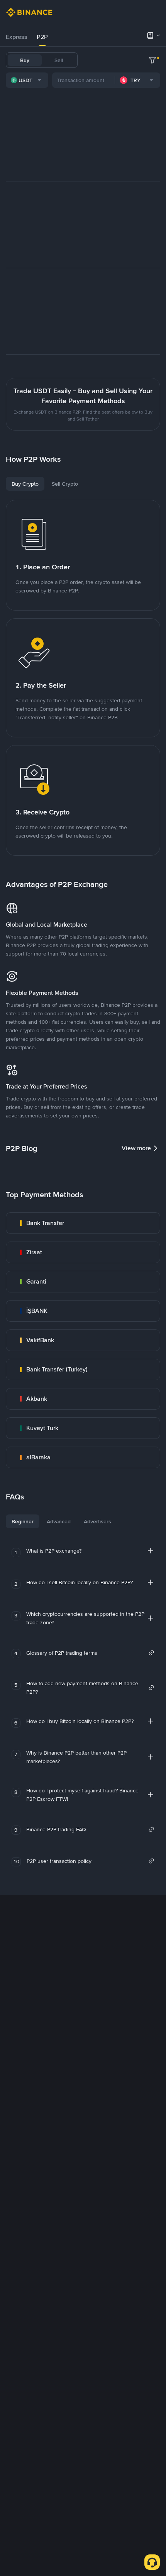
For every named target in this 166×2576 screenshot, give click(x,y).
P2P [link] (42, 37)
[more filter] (152, 60)
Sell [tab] (59, 60)
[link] (83, 1223)
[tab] (17, 37)
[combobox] (27, 80)
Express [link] (17, 37)
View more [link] (136, 1148)
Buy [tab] (25, 60)
